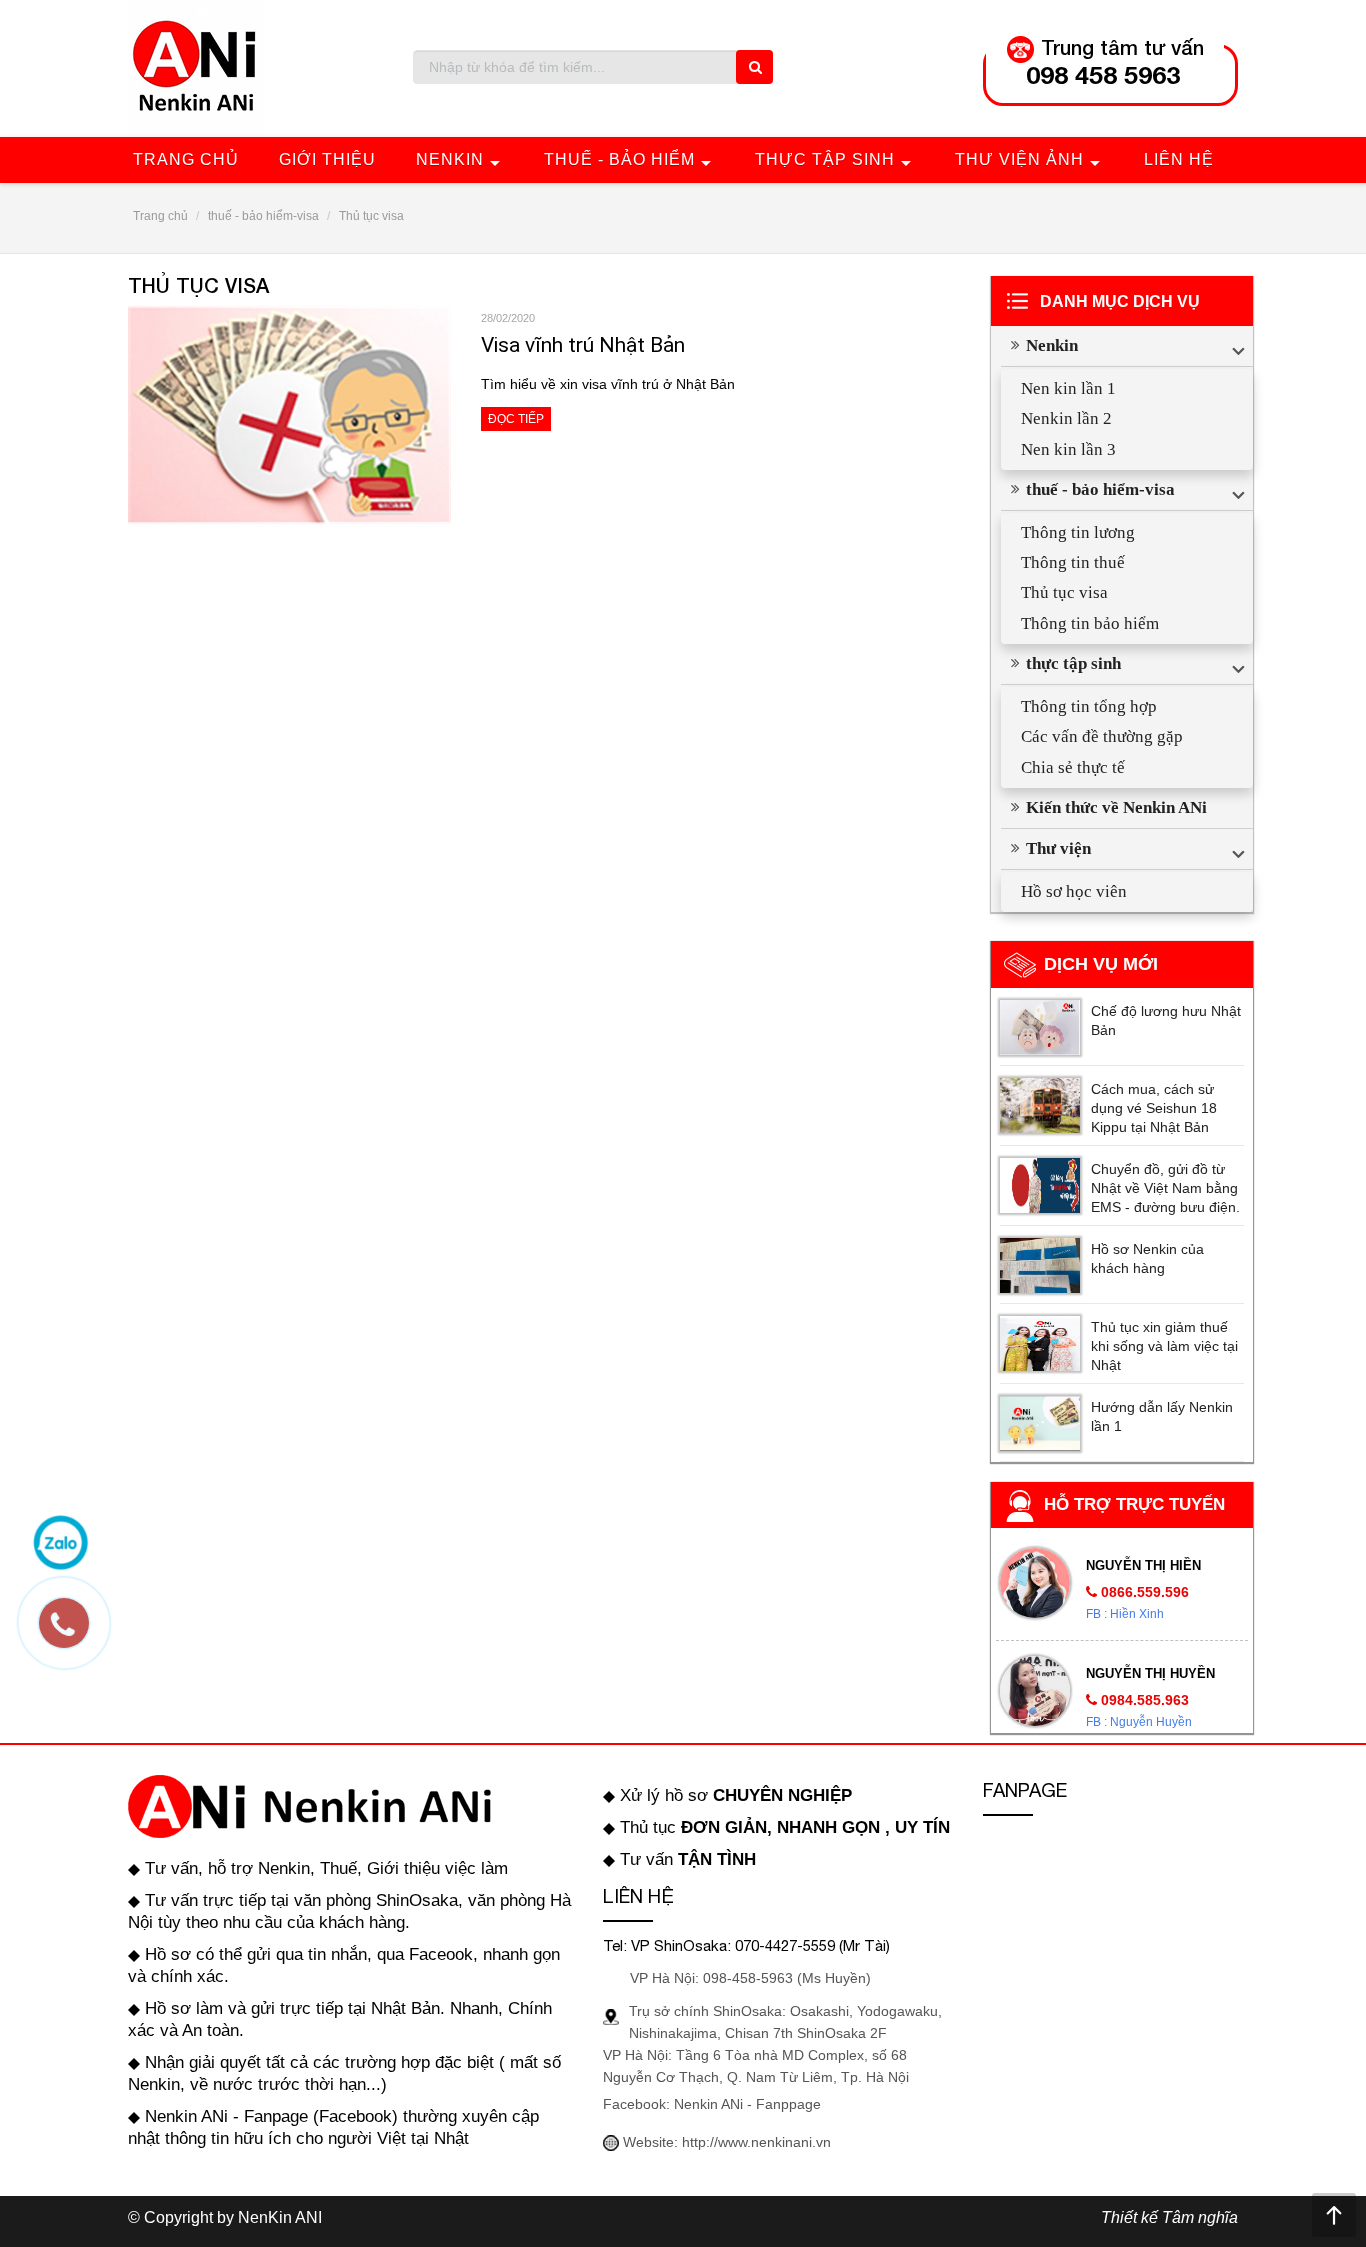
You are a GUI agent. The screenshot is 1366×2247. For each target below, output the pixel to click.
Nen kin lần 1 (1068, 388)
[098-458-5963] (74, 1633)
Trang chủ (186, 159)
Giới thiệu (327, 159)
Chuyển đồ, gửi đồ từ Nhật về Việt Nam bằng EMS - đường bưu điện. (1165, 1188)
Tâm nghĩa (1200, 2217)
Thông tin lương (1078, 532)
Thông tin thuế (1073, 562)
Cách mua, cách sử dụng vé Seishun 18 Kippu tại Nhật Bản (1154, 1108)
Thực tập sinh (825, 159)
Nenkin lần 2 (1066, 418)
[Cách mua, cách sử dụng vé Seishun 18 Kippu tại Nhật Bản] (1040, 1105)
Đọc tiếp (516, 419)
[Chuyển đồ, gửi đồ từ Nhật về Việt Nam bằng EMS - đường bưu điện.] (1040, 1185)
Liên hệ (1179, 159)
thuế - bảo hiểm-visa (1100, 489)
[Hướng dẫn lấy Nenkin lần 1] (1040, 1423)
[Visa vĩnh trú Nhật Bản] (289, 413)
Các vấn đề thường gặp (1102, 736)
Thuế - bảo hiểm (619, 159)
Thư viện (1058, 848)
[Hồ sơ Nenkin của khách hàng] (1040, 1265)
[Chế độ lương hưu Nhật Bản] (1040, 1027)
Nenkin (450, 159)
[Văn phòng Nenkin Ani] (196, 67)
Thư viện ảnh (1019, 159)
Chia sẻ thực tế (1073, 767)
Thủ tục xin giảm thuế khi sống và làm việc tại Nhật (1164, 1346)
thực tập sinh (1073, 663)
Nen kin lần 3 (1068, 449)
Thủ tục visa (1064, 592)
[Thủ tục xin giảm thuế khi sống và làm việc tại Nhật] (1040, 1343)
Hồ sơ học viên (1074, 891)
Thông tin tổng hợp (1089, 706)
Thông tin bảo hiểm (1090, 623)
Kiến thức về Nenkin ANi (1116, 807)
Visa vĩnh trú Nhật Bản (583, 345)
